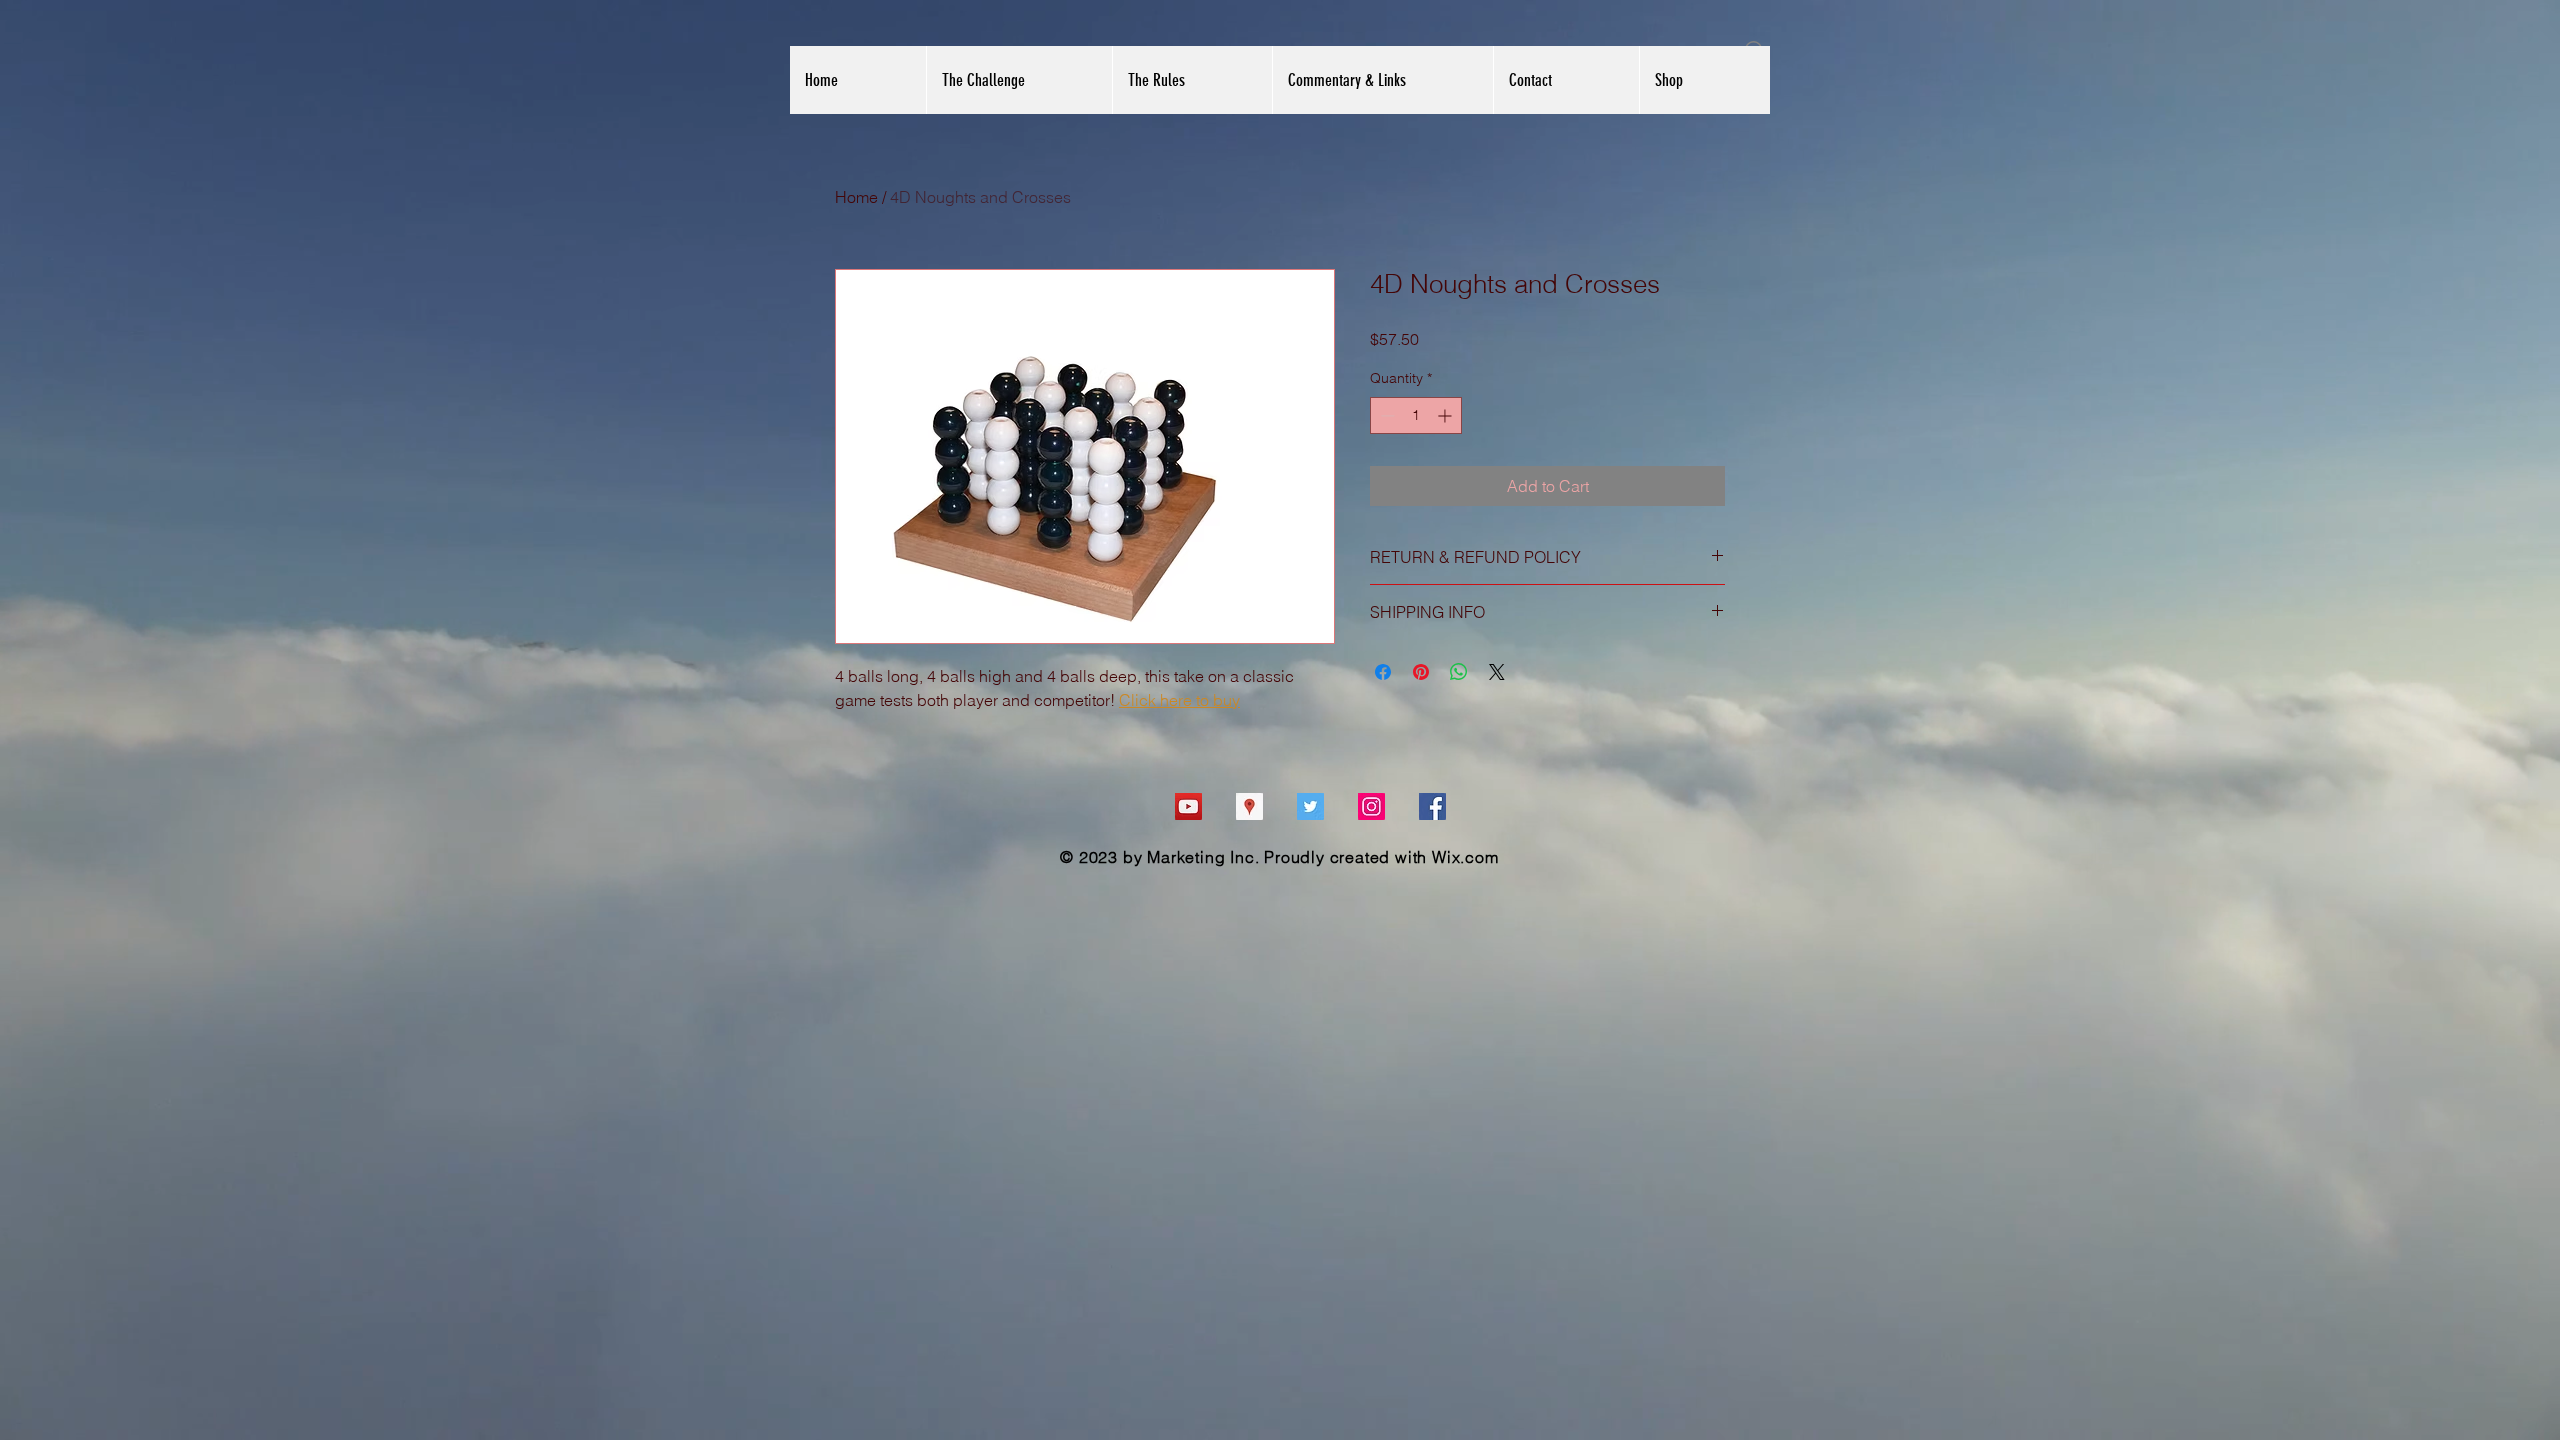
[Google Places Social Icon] (1249, 806)
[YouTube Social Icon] (1188, 806)
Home (856, 197)
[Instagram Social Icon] (1371, 806)
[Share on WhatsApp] (1459, 672)
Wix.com (1465, 857)
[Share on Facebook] (1383, 672)
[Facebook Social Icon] (1432, 806)
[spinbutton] (1416, 415)
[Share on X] (1497, 672)
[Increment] (1446, 415)
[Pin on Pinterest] (1421, 672)
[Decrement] (1385, 415)
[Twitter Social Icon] (1310, 806)
